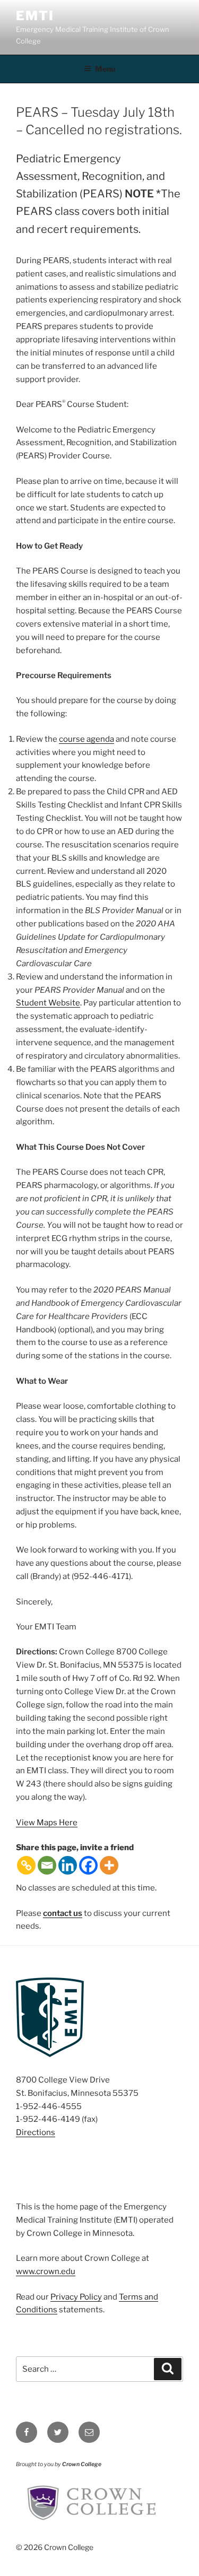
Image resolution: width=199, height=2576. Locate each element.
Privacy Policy (76, 2297)
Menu (105, 69)
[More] (109, 1865)
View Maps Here (47, 1823)
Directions (36, 2132)
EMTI (35, 16)
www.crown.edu (46, 2271)
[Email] (47, 1865)
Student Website (48, 1003)
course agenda (86, 739)
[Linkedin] (68, 1865)
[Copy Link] (26, 1865)
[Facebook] (88, 1865)
